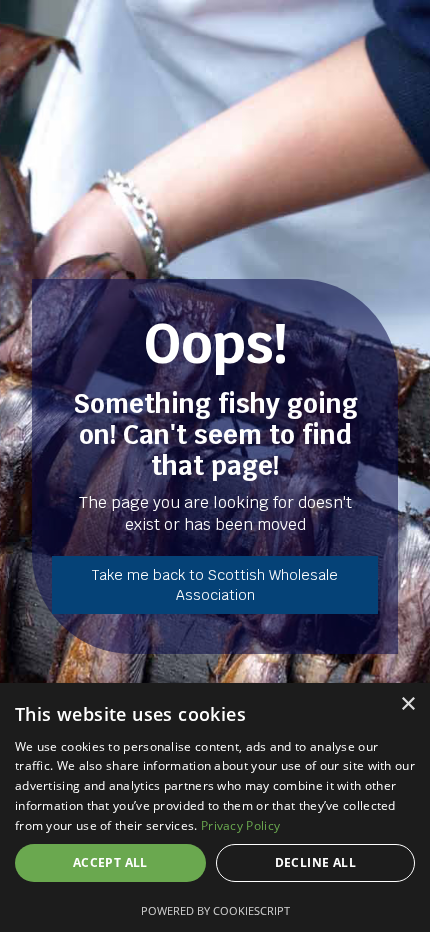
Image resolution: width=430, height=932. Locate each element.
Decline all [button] (315, 862)
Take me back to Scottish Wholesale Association (215, 585)
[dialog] (215, 807)
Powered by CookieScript (215, 910)
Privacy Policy (240, 825)
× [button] (407, 704)
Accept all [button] (110, 862)
